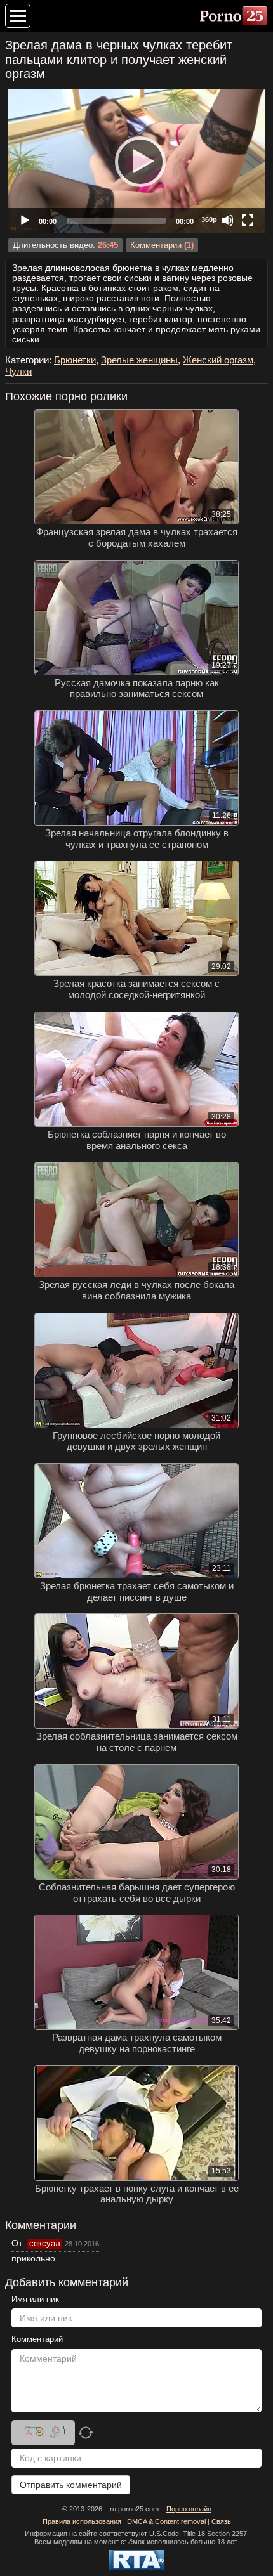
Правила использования (82, 2521)
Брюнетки (75, 360)
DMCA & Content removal (166, 2521)
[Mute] (227, 220)
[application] (136, 161)
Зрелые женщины (139, 360)
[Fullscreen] (248, 220)
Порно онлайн (189, 2509)
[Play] (136, 161)
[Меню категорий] (18, 16)
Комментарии (156, 245)
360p (209, 219)
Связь (221, 2521)
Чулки (18, 371)
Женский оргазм (218, 360)
